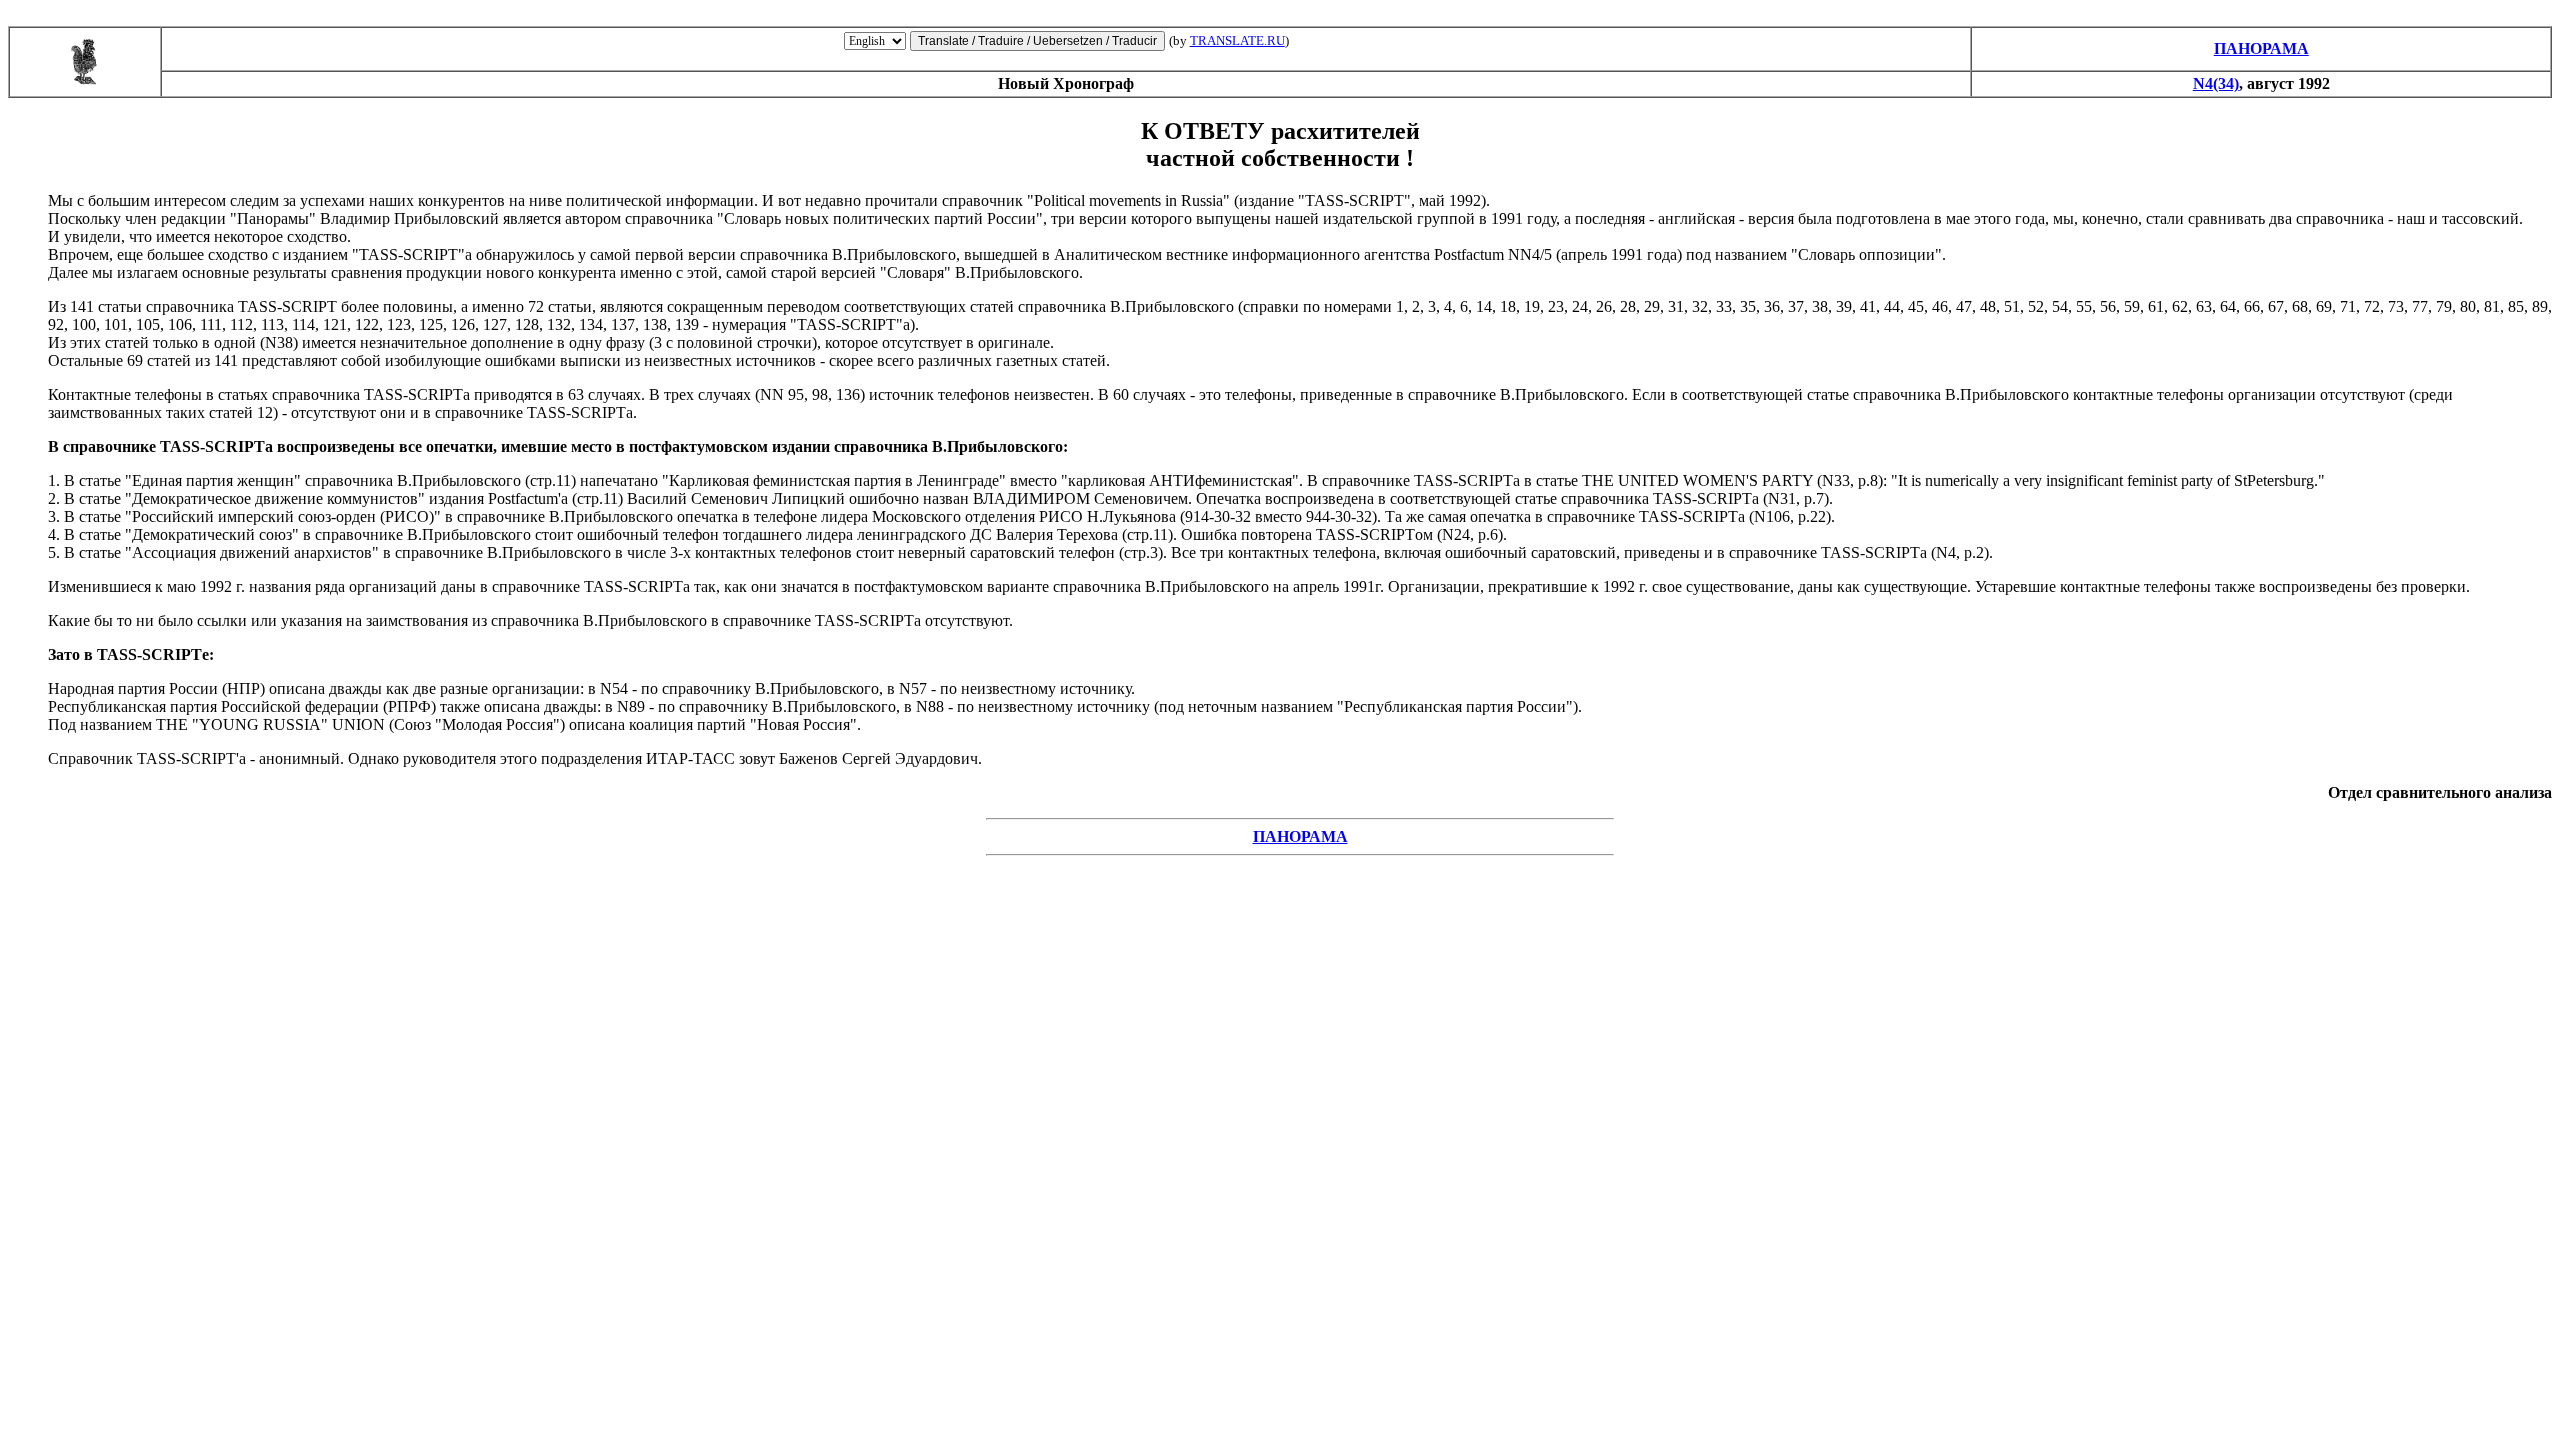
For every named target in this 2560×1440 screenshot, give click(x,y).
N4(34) (2216, 83)
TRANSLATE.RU (1237, 40)
